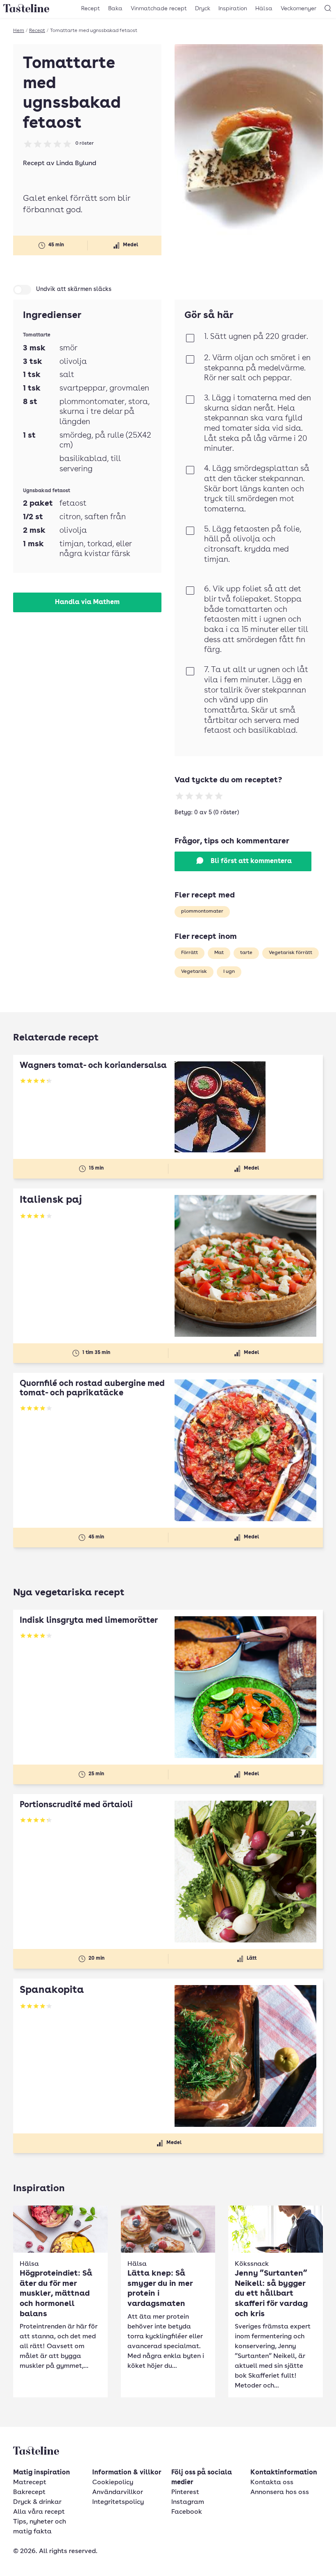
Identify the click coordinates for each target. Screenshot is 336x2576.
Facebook (187, 2512)
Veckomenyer (299, 9)
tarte (246, 953)
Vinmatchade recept (159, 9)
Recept (91, 9)
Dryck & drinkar (37, 2502)
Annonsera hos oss (280, 2492)
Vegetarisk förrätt (291, 953)
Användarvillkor (118, 2492)
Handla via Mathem (87, 602)
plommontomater (202, 911)
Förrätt (190, 953)
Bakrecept (29, 2492)
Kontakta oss (272, 2483)
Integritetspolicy (118, 2502)
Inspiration (233, 9)
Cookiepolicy (113, 2483)
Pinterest (185, 2492)
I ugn (229, 972)
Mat (219, 953)
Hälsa (264, 9)
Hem (19, 31)
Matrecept (30, 2483)
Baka (115, 9)
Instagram (188, 2502)
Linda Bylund (76, 164)
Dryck (203, 9)
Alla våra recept (39, 2512)
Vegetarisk (194, 972)
